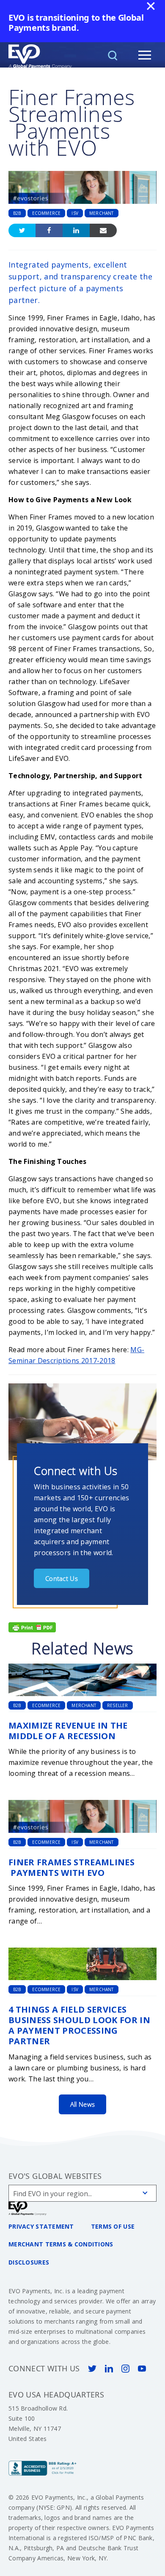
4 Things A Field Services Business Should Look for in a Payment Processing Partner (79, 2025)
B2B (17, 213)
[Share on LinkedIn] (76, 230)
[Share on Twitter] (22, 230)
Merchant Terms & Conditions (61, 2244)
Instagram (125, 2369)
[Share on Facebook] (49, 230)
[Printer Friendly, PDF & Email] (32, 1626)
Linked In (109, 2369)
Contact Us (62, 1578)
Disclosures (29, 2262)
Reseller (118, 1705)
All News (82, 2104)
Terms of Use (113, 2226)
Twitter (92, 2369)
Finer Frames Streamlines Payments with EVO (71, 1867)
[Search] (113, 55)
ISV (75, 213)
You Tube (142, 2369)
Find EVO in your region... (52, 2194)
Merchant (102, 213)
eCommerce (47, 213)
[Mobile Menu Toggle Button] (145, 55)
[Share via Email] (103, 230)
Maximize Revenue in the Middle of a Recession (68, 1731)
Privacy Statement (41, 2226)
